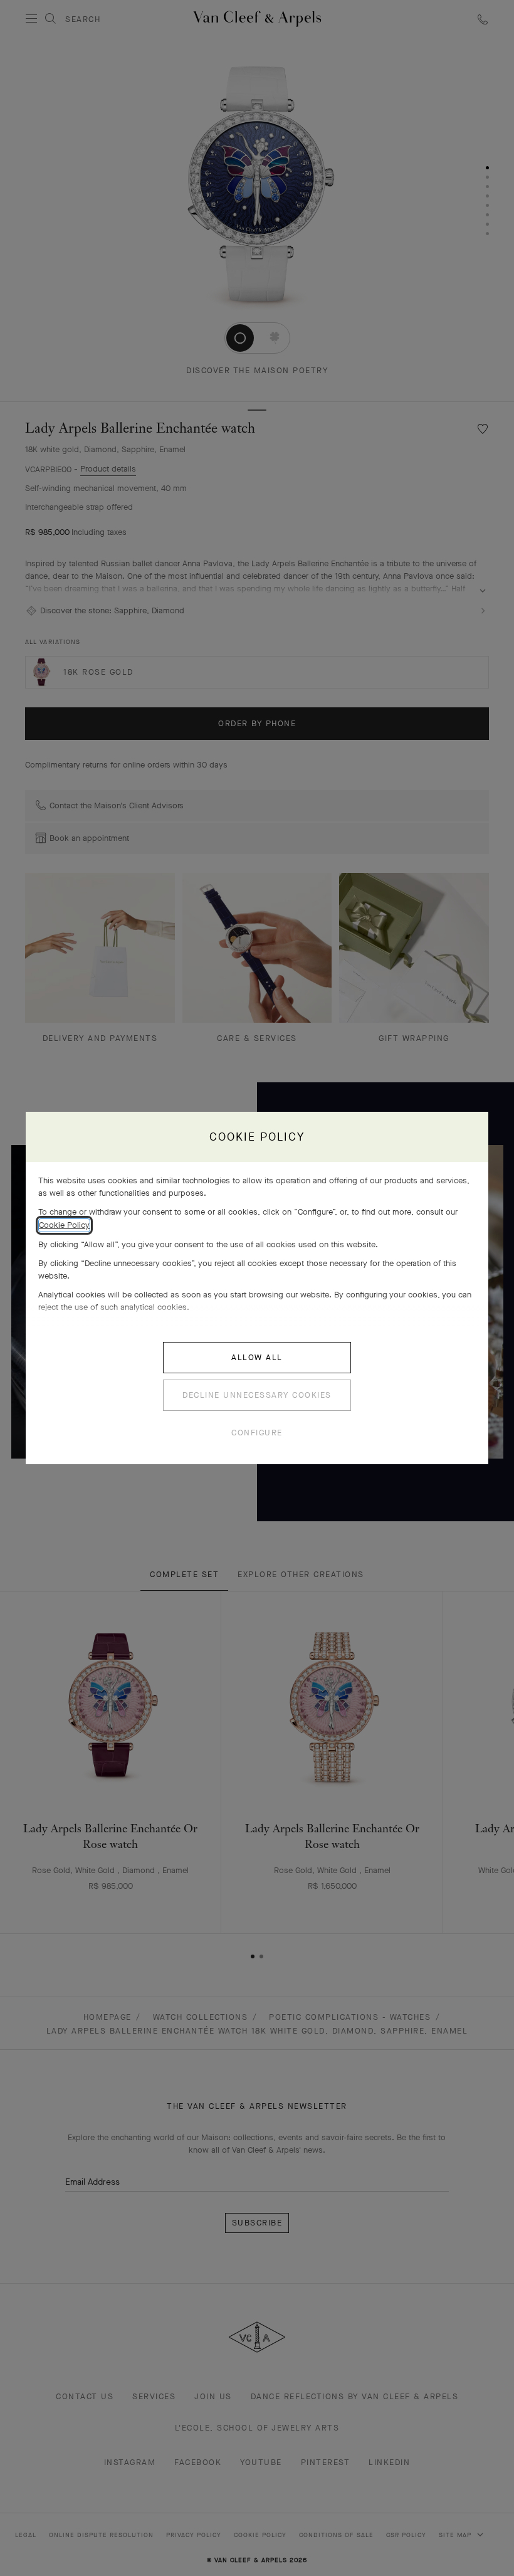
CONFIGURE (257, 1433)
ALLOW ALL (257, 1357)
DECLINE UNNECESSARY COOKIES (257, 1395)
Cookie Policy (64, 1225)
